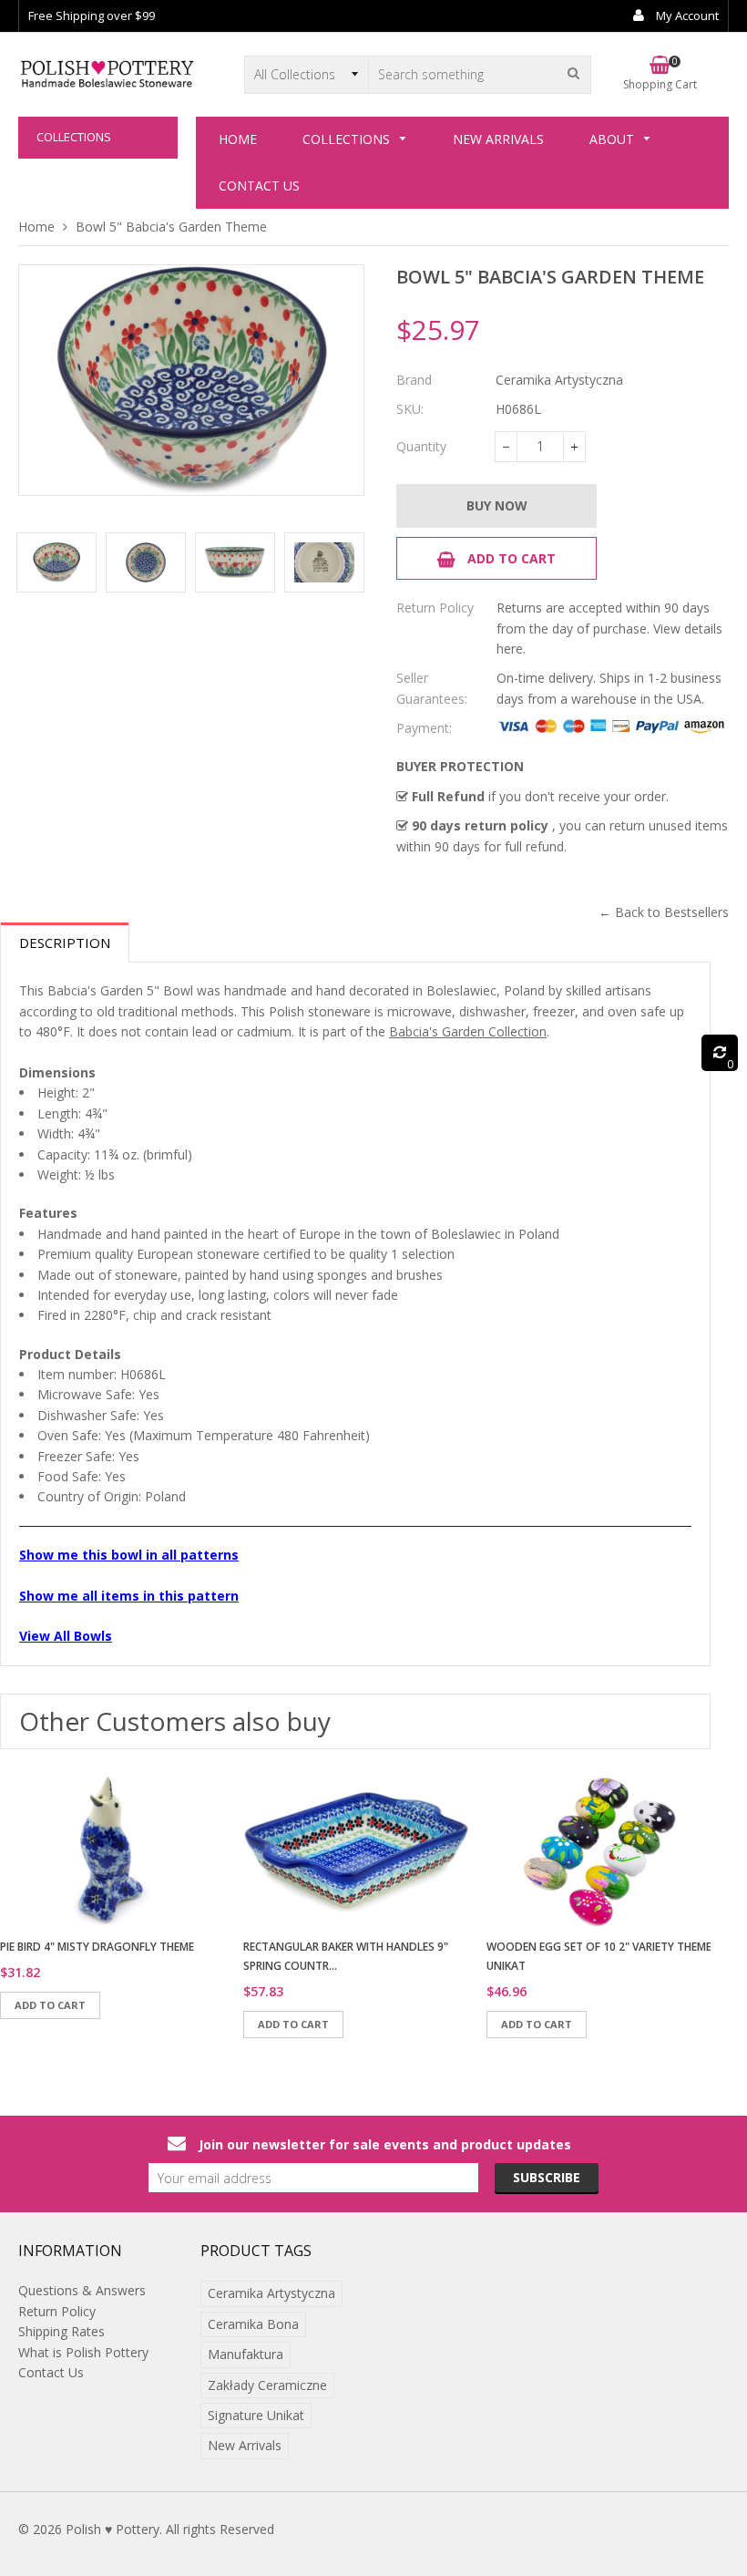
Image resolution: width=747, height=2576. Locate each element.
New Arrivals (245, 2445)
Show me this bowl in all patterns (129, 1555)
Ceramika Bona (253, 2324)
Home (36, 227)
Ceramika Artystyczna (271, 2293)
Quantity (421, 446)
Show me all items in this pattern (129, 1596)
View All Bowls (66, 1636)
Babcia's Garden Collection (468, 1031)
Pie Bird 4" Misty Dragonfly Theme (97, 1947)
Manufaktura (246, 2354)
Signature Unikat (256, 2415)
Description (65, 943)
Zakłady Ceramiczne (267, 2385)
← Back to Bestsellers (664, 912)
